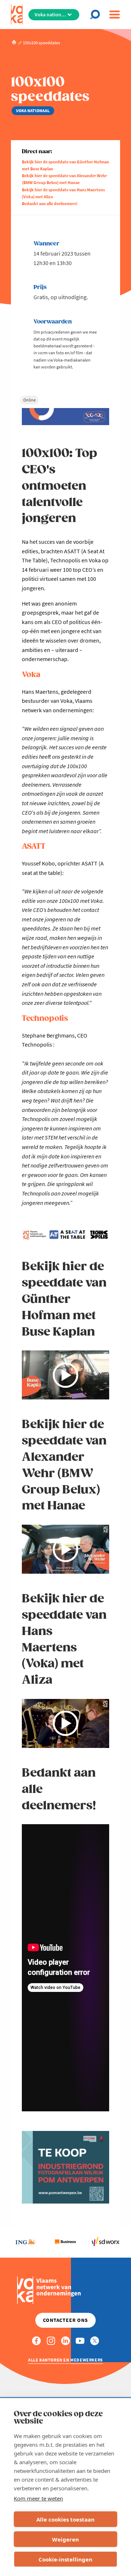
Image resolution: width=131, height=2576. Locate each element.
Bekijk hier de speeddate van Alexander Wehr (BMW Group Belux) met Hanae (64, 179)
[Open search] (97, 15)
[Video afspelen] (65, 1375)
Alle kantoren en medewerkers (65, 2360)
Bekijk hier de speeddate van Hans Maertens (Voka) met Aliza (63, 193)
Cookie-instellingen (65, 2559)
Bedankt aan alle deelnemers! (50, 203)
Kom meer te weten (38, 2498)
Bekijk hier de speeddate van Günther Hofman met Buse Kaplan (65, 165)
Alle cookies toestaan (65, 2519)
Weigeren (65, 2539)
